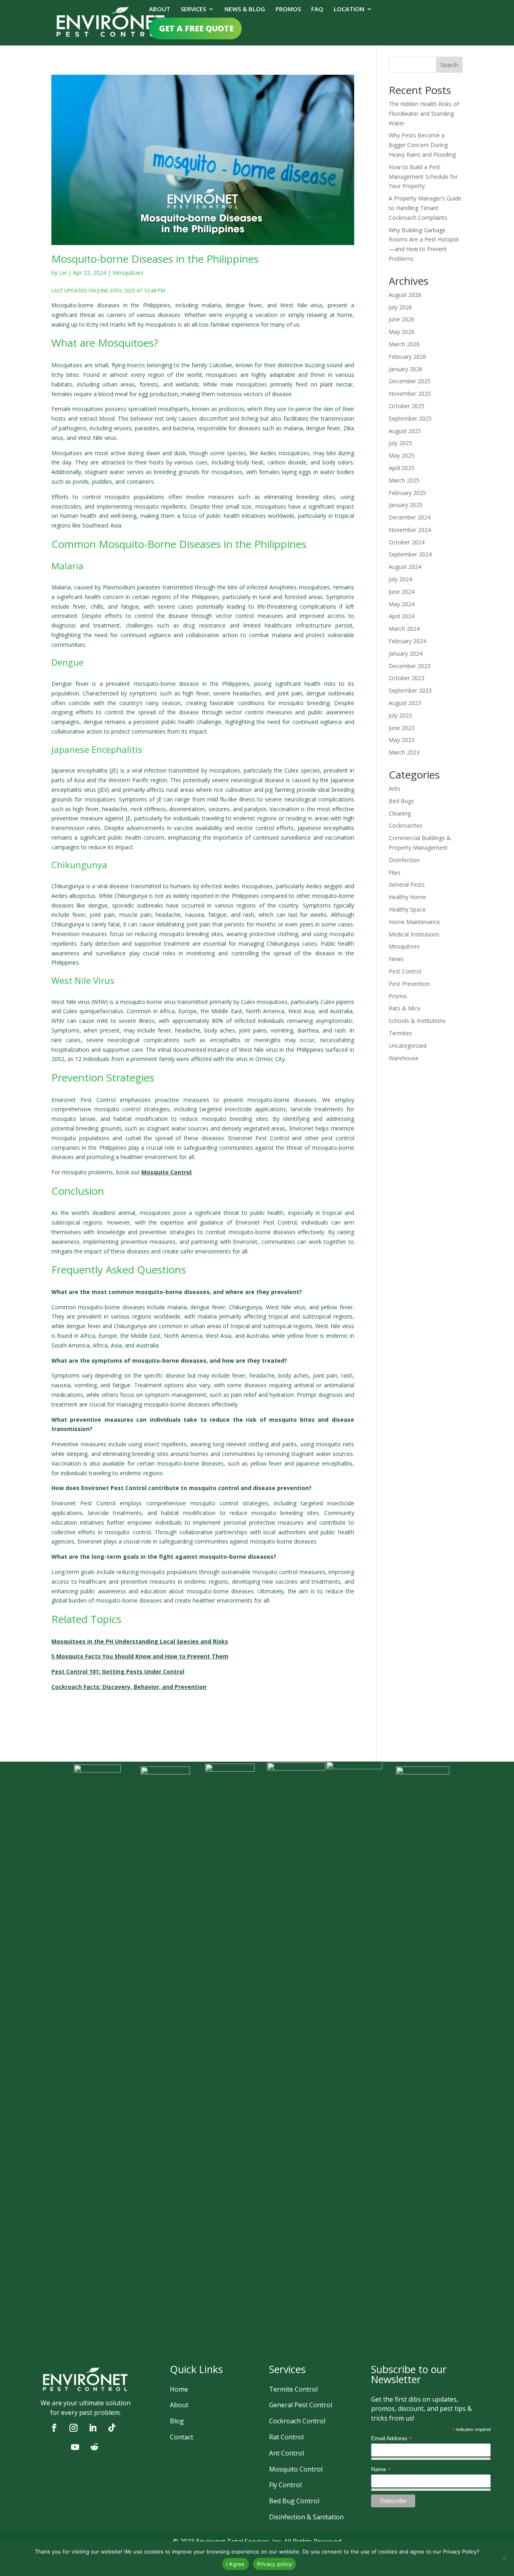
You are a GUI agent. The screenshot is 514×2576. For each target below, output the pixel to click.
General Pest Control (301, 2405)
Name (381, 2469)
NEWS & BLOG (245, 9)
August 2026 (405, 295)
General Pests (407, 884)
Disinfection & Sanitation (306, 2517)
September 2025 (410, 418)
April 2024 (402, 616)
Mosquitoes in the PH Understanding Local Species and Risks (140, 1641)
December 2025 (410, 381)
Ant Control (287, 2453)
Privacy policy (275, 2564)
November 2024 (410, 530)
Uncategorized (408, 1046)
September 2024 (410, 554)
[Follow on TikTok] (112, 2428)
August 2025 (405, 431)
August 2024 (405, 567)
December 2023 (410, 666)
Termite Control (293, 2389)
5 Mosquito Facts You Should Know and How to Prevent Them (140, 1656)
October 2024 (407, 542)
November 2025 (410, 394)
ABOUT (160, 9)
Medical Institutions (414, 934)
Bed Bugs (401, 801)
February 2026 (407, 357)
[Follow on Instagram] (73, 2428)
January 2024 (406, 653)
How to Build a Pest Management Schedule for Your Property (423, 177)
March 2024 (404, 629)
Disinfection (404, 860)
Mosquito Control (296, 2469)
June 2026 (402, 319)
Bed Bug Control (294, 2501)
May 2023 (402, 740)
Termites (400, 1033)
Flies (395, 872)
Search (449, 65)
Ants (395, 788)
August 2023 (405, 703)
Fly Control (285, 2485)
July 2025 (400, 443)
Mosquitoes (128, 273)
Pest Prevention (409, 984)
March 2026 (404, 344)
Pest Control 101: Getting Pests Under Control (118, 1671)
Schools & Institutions (417, 1021)
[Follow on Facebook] (54, 2428)
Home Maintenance (414, 922)
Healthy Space (407, 909)
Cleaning (400, 813)
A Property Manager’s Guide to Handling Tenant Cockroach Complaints (425, 208)
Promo (398, 996)
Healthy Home (407, 897)
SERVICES (193, 9)
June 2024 (402, 592)
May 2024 (402, 604)
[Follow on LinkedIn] (93, 2428)
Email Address (392, 2438)
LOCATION (349, 9)
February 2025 (407, 493)
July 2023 (400, 715)
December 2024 (410, 517)
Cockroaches (406, 825)
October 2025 (407, 406)
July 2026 (400, 307)
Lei (63, 273)
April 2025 (402, 468)
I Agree (236, 2564)
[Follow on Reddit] (94, 2447)
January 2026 (406, 369)
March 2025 (404, 480)
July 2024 (400, 579)
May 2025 (402, 455)
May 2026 (402, 332)
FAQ (317, 9)
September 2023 (410, 690)
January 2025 (406, 505)
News (396, 959)
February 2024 (407, 641)
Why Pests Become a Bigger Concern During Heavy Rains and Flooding (422, 145)
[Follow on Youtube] (75, 2447)
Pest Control (405, 971)
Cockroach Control (297, 2421)
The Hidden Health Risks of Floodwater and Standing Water (424, 113)
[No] (504, 2559)
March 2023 (404, 752)
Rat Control (286, 2437)
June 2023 (402, 728)
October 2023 (407, 678)
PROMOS (288, 9)
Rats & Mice (405, 1008)
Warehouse (404, 1058)
